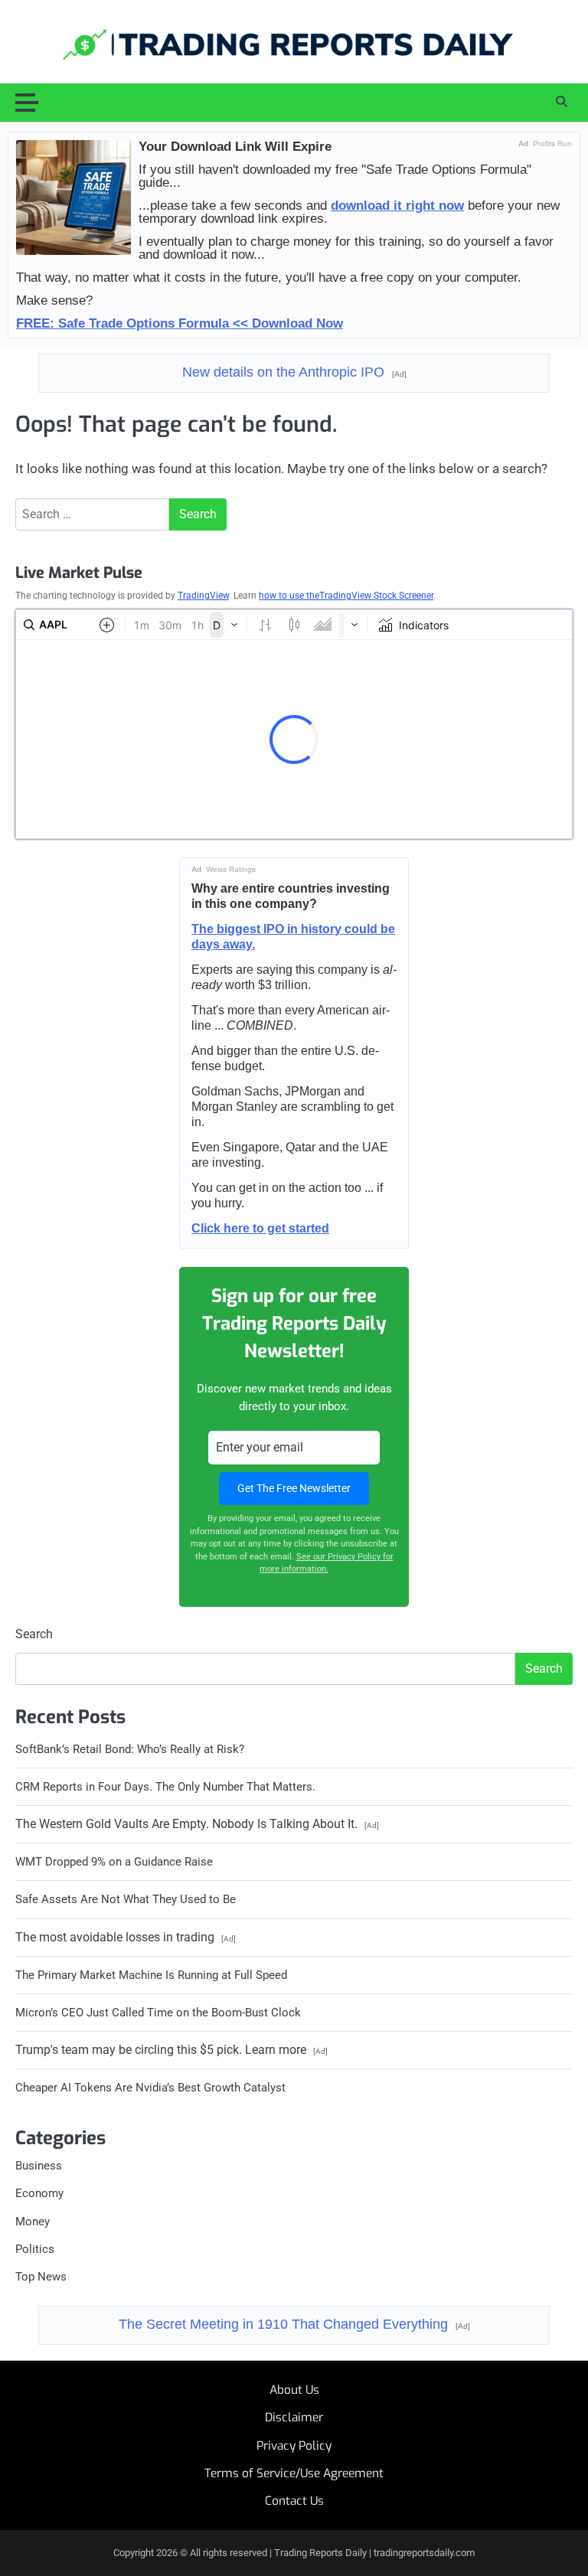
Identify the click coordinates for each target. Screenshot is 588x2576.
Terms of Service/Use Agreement (294, 2473)
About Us (294, 2390)
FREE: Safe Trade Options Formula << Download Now (180, 323)
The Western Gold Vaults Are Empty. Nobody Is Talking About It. (197, 1824)
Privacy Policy (294, 2446)
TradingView (203, 596)
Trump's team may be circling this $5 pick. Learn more (171, 2050)
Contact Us (294, 2501)
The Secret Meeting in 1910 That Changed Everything (294, 2324)
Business (39, 2166)
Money (33, 2222)
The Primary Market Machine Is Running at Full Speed (151, 1975)
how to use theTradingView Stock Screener (346, 596)
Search (34, 1634)
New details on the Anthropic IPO (294, 372)
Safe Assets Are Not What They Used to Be (126, 1899)
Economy (39, 2193)
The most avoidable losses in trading (126, 1937)
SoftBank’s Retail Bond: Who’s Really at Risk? (130, 1749)
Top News (41, 2277)
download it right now (397, 205)
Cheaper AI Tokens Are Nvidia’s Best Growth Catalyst (150, 2088)
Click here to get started (260, 1228)
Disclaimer (294, 2418)
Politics (35, 2249)
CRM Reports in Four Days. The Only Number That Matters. (165, 1787)
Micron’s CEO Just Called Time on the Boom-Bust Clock (158, 2013)
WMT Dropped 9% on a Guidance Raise (114, 1862)
